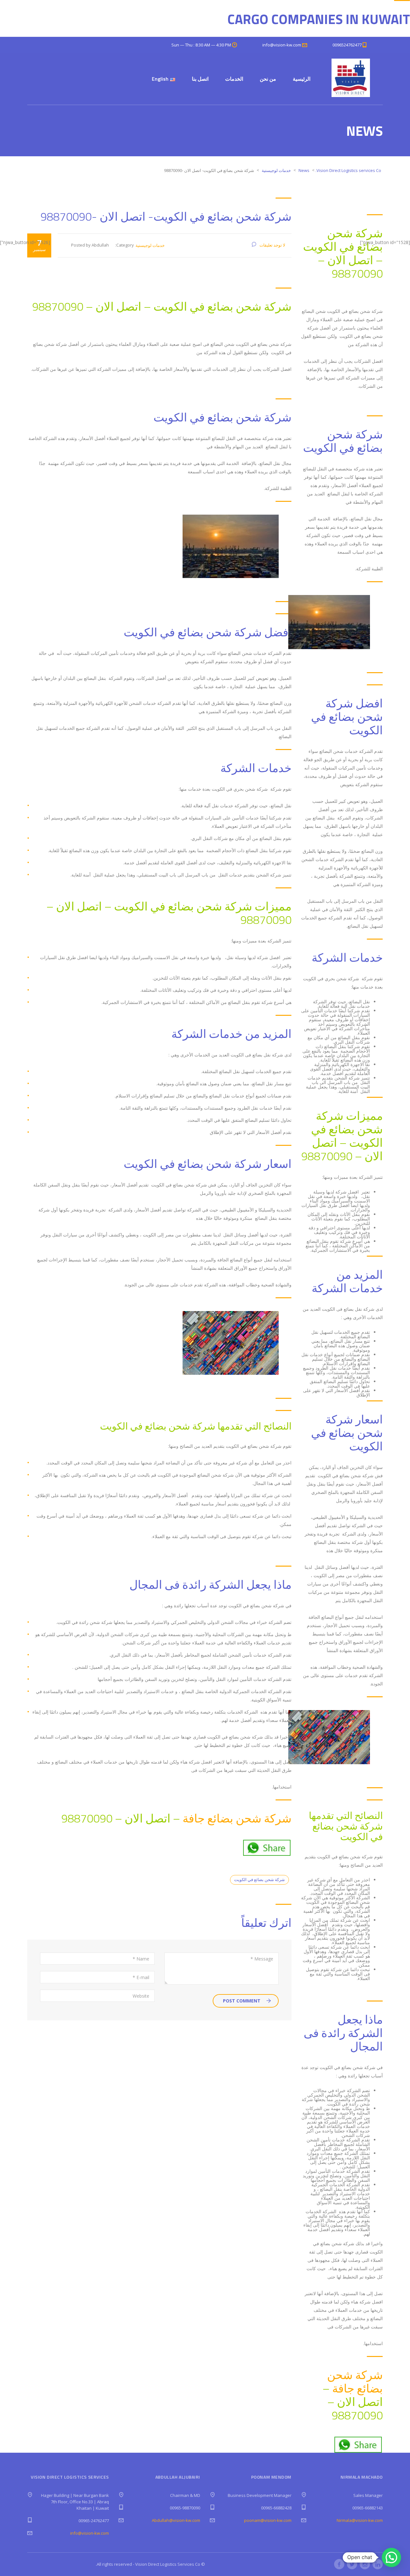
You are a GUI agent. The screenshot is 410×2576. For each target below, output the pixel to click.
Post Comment (242, 2001)
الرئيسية (302, 79)
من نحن (268, 79)
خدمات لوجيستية (150, 245)
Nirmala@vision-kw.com (360, 2520)
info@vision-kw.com (90, 2533)
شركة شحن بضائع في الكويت (259, 1879)
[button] (391, 2557)
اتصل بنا (200, 79)
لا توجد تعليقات (272, 245)
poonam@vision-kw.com (268, 2520)
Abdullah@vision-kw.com (176, 2520)
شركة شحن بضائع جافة (237, 1818)
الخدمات (234, 79)
